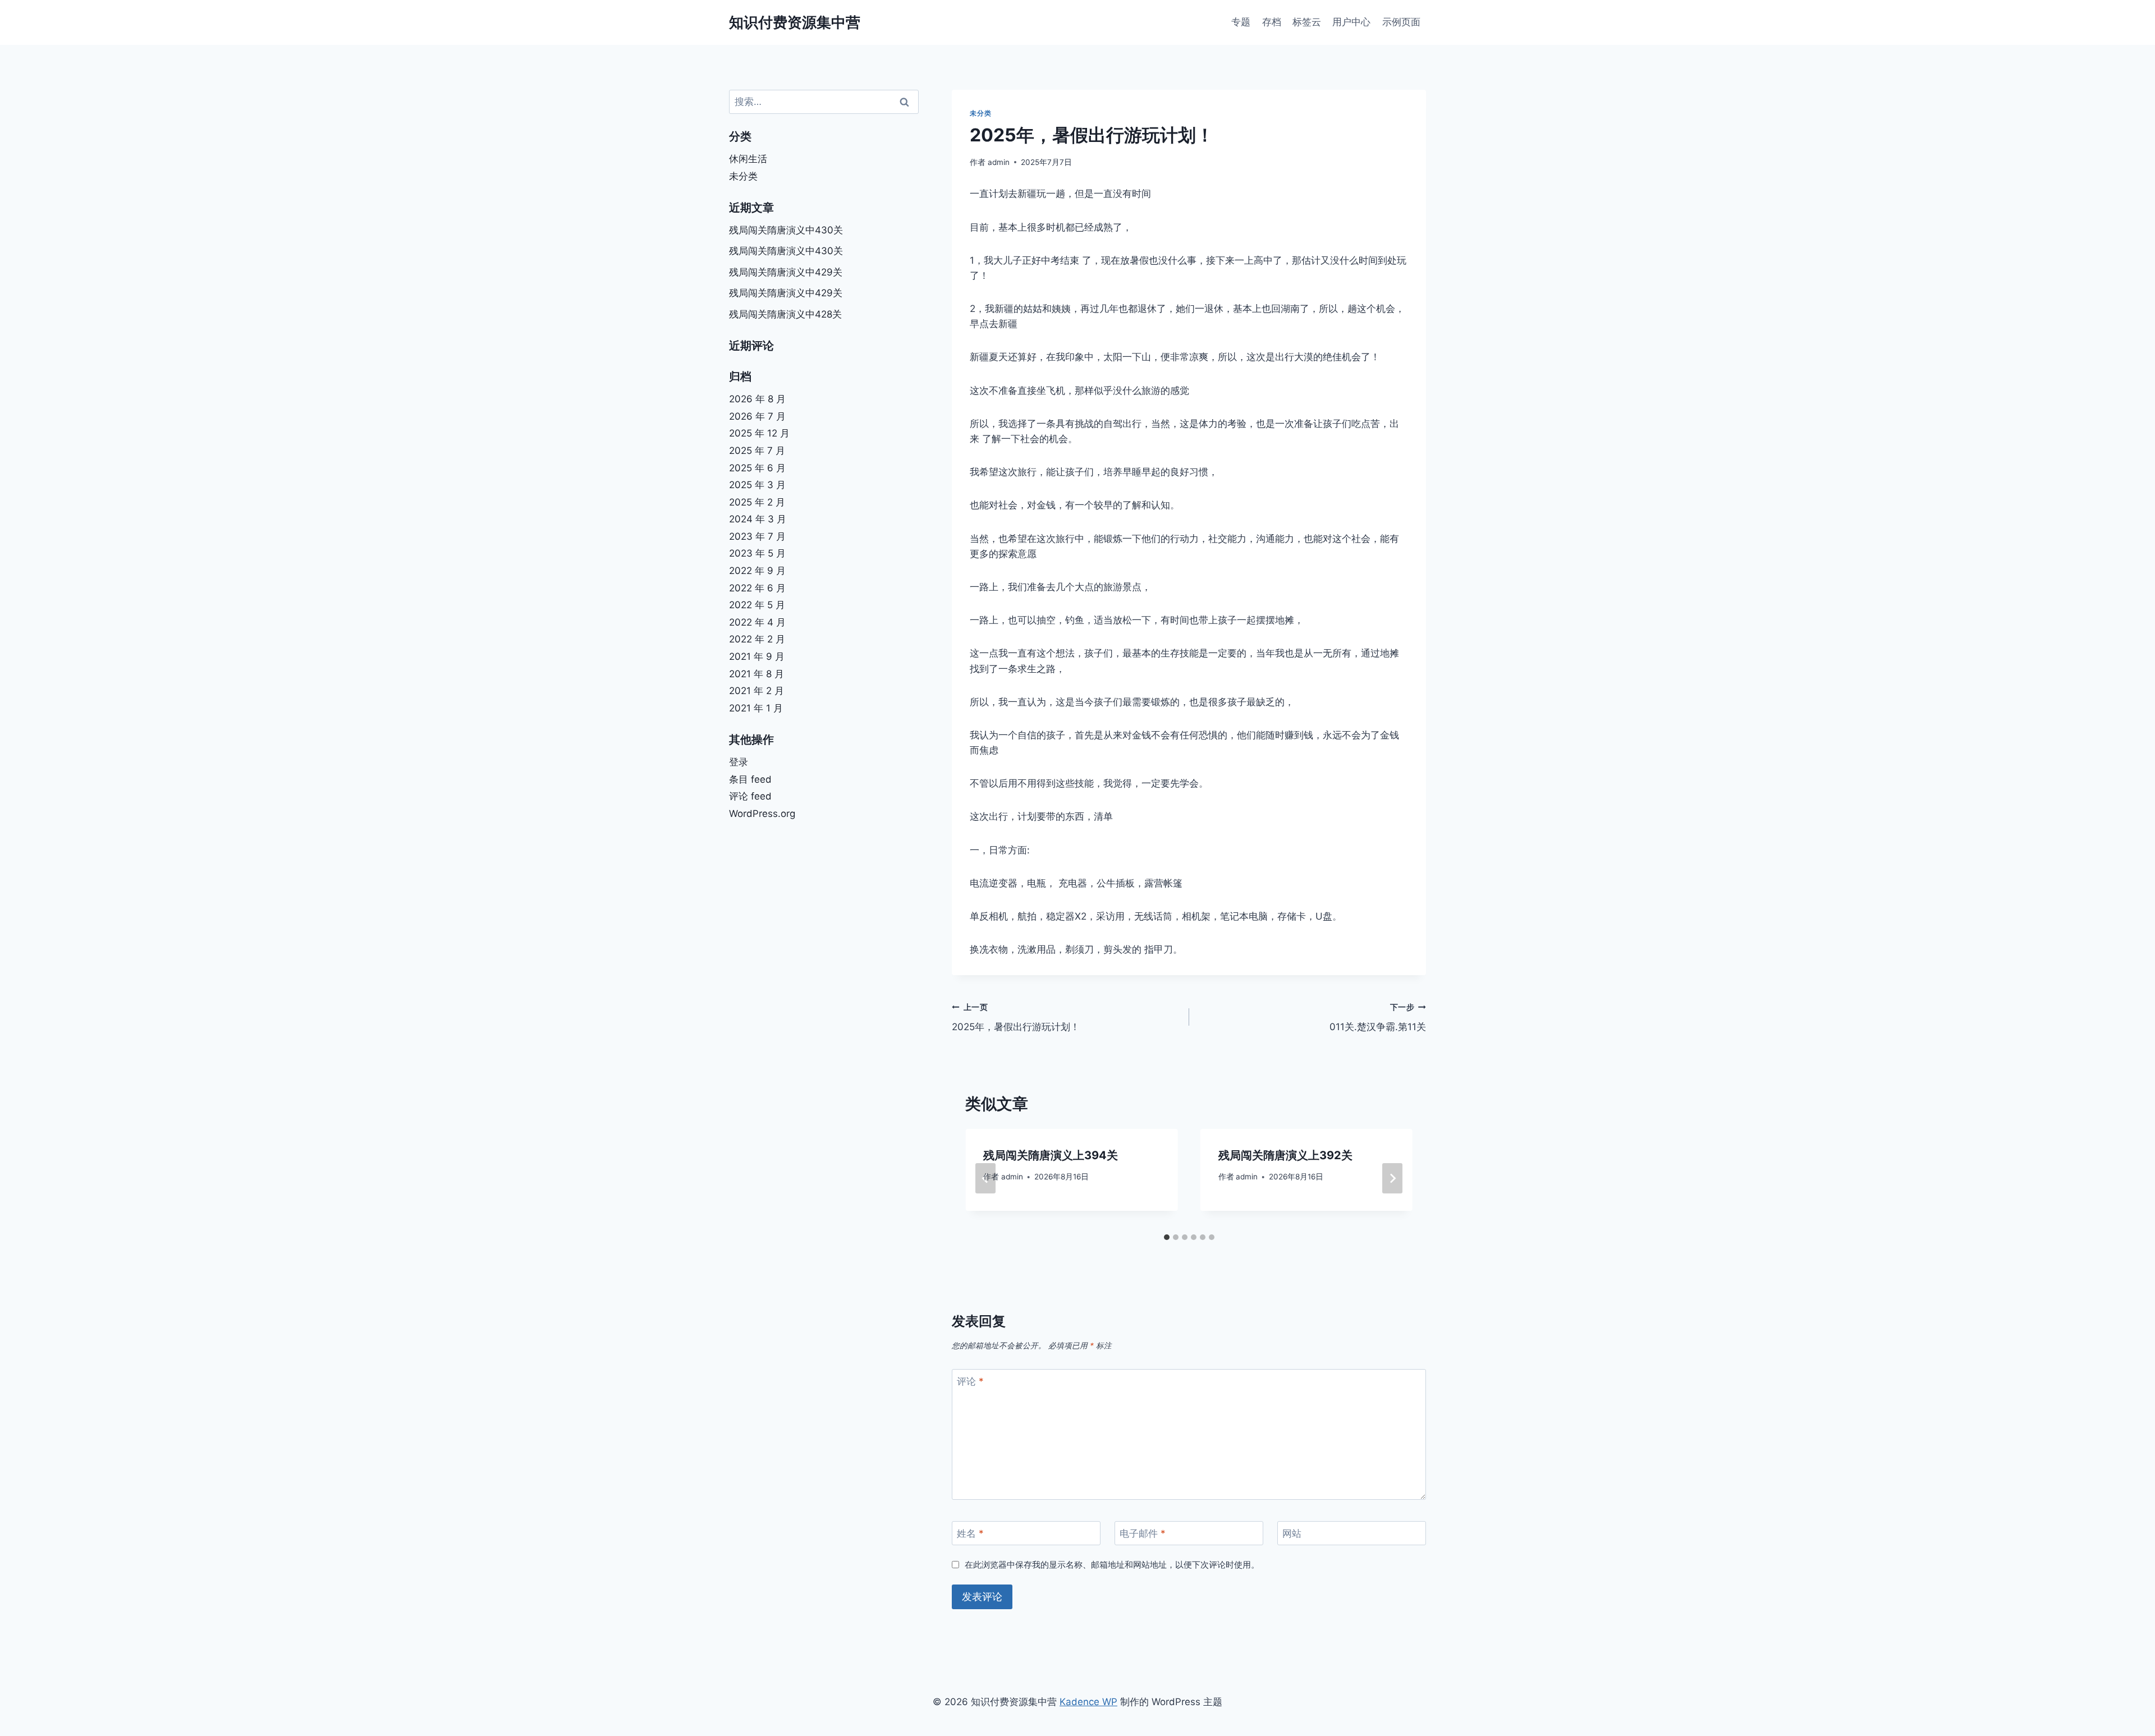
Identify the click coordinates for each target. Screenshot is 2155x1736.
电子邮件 (1143, 1533)
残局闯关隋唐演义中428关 (785, 314)
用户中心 (1351, 22)
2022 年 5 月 (757, 605)
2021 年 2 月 (756, 691)
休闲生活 (748, 159)
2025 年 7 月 (757, 451)
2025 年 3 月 (757, 485)
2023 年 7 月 (757, 536)
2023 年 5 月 (757, 553)
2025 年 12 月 (759, 433)
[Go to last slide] (985, 1178)
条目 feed (750, 779)
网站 (1292, 1533)
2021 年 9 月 (757, 656)
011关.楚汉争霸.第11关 (1378, 1018)
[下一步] (1392, 1178)
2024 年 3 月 (758, 519)
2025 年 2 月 (757, 502)
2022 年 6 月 (757, 588)
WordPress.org (762, 814)
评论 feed (750, 796)
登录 (739, 762)
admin (999, 162)
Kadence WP (1088, 1702)
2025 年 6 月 (757, 468)
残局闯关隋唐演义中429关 (786, 272)
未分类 (980, 113)
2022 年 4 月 (757, 622)
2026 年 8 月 (757, 399)
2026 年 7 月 (757, 416)
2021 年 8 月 (756, 674)
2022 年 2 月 (757, 639)
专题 (1241, 22)
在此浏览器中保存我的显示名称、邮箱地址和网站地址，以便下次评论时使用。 (1112, 1565)
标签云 (1307, 22)
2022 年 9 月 (757, 571)
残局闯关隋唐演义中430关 (786, 230)
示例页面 (1401, 22)
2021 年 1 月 (756, 708)
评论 (970, 1381)
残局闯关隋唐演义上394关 (1051, 1155)
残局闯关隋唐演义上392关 (1285, 1155)
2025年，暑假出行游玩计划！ (1016, 1018)
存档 (1272, 22)
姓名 (970, 1533)
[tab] (1167, 1237)
